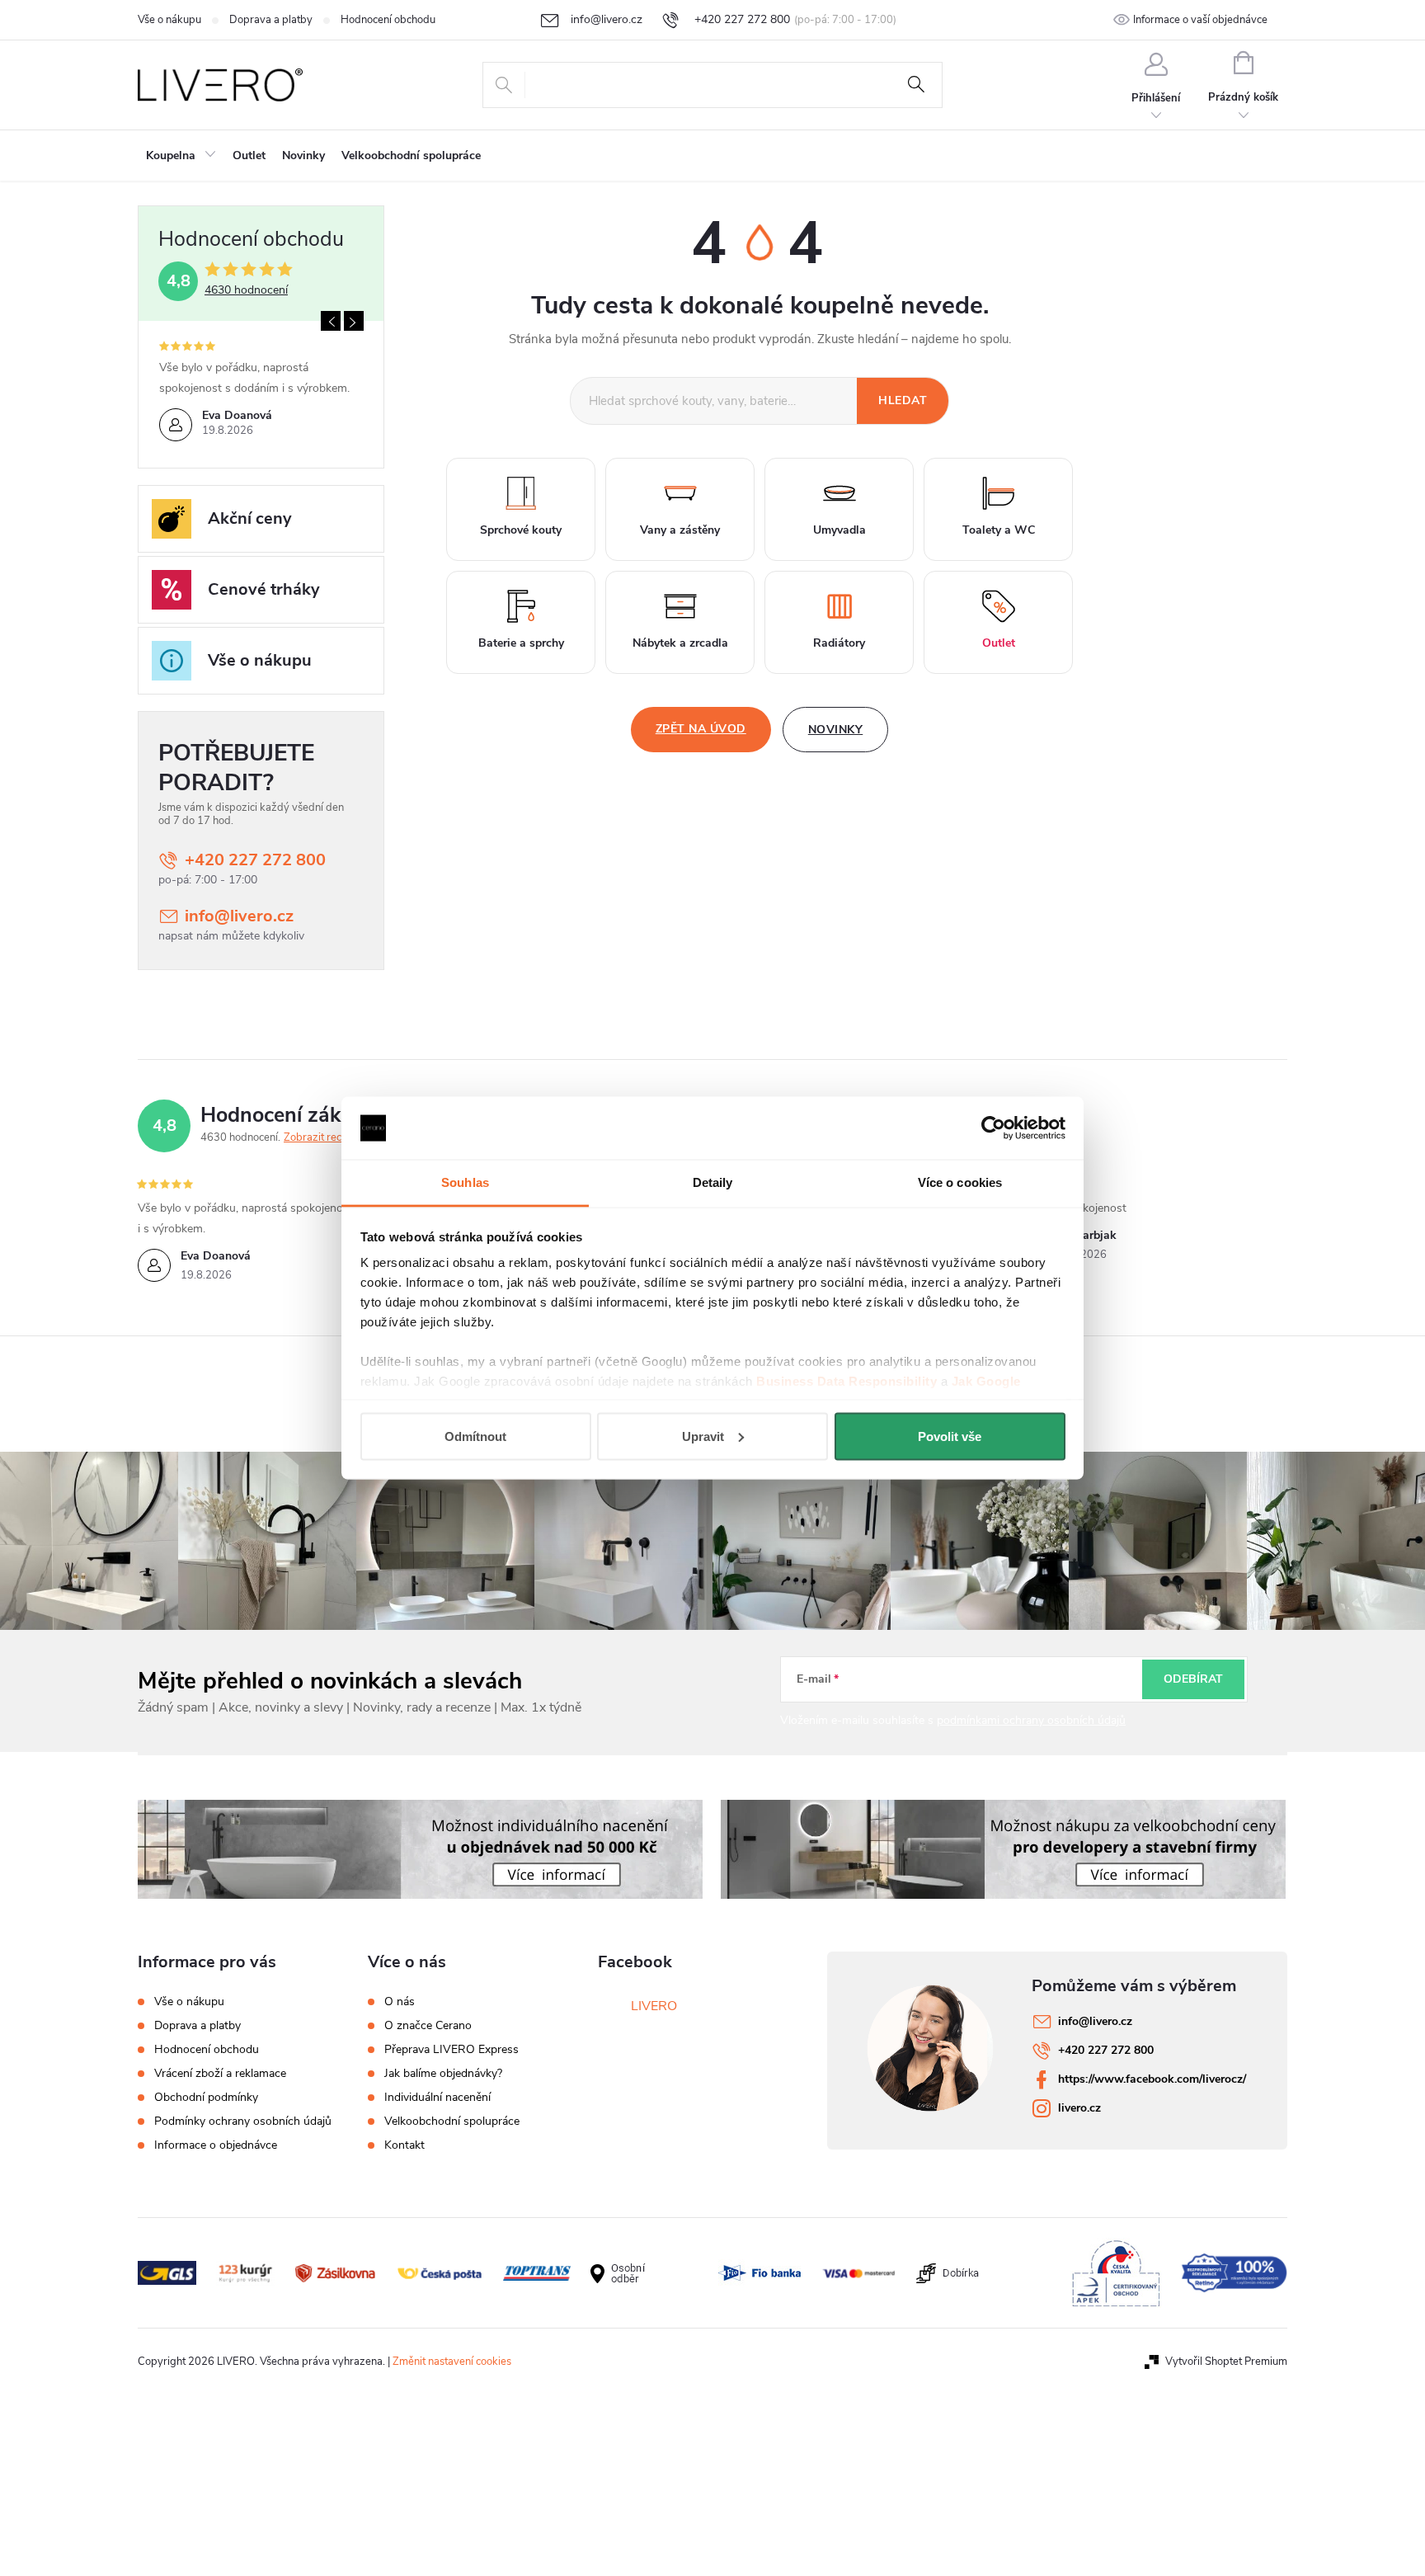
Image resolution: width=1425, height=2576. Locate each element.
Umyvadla (839, 530)
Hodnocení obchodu (388, 20)
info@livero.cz (239, 916)
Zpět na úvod (701, 729)
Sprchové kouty (521, 530)
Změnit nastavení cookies (452, 2362)
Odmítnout (475, 1436)
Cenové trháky (264, 589)
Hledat (916, 85)
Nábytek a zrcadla (680, 643)
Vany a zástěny (680, 530)
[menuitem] (181, 156)
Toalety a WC (999, 530)
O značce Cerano (428, 2026)
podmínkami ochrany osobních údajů (1031, 1720)
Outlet (999, 643)
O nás (400, 2002)
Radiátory (839, 643)
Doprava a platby (271, 20)
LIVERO (654, 2006)
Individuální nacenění (437, 2098)
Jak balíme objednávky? (443, 2074)
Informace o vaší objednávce (1200, 20)
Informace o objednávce (216, 2145)
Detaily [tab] (713, 1182)
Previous (331, 321)
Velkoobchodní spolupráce (452, 2122)
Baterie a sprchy (521, 643)
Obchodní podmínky (206, 2097)
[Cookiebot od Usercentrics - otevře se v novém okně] (993, 1128)
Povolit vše (950, 1436)
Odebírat (1193, 1679)
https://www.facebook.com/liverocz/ (1152, 2079)
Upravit (703, 1436)
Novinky (836, 730)
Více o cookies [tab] (960, 1182)
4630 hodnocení (246, 290)
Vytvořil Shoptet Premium (1226, 2362)
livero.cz (1079, 2108)
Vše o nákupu (169, 20)
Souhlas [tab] (465, 1182)
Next (354, 321)
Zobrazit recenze (324, 1137)
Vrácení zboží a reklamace (220, 2073)
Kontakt (404, 2145)
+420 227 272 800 (255, 860)
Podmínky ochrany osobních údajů (243, 2121)
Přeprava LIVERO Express (451, 2050)
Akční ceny (250, 518)
